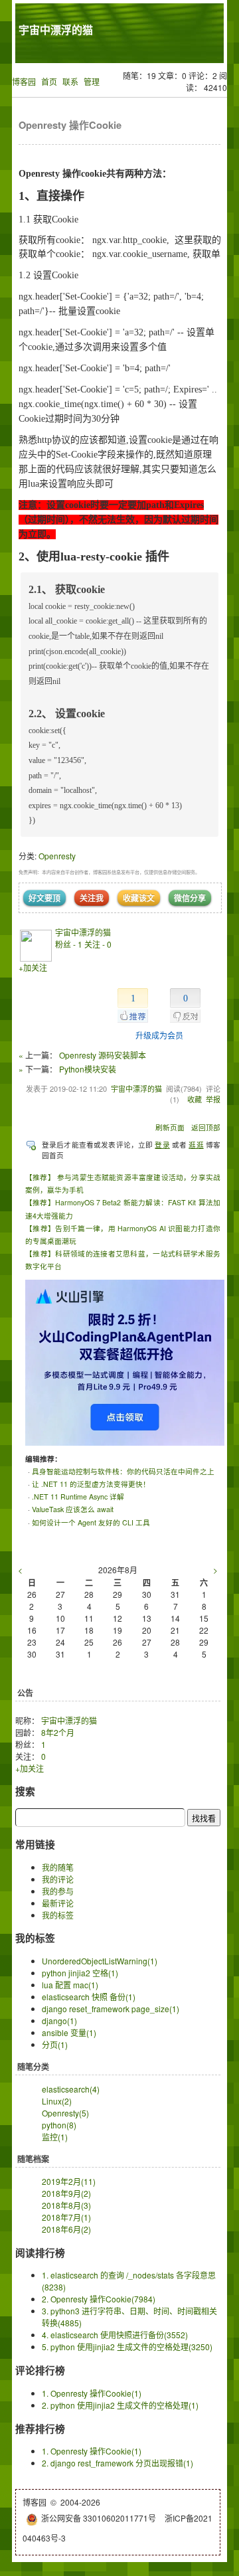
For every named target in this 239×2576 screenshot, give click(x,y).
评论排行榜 (40, 2370)
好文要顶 (44, 898)
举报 (213, 1099)
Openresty (57, 856)
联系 (70, 81)
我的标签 (58, 1915)
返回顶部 (206, 1127)
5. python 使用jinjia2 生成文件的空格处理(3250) (127, 2347)
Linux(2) (57, 2101)
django (59, 2020)
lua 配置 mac (70, 1985)
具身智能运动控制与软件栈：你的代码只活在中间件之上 (123, 1471)
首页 (49, 81)
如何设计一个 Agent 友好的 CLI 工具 (91, 1522)
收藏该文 (139, 898)
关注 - (98, 944)
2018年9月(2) (66, 2193)
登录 (162, 1145)
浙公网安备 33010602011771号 (99, 2518)
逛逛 (196, 1145)
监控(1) (55, 2137)
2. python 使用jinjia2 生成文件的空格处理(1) (120, 2405)
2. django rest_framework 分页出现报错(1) (118, 2463)
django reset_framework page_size (111, 2009)
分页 (55, 2044)
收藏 (195, 1099)
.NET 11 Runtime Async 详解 (78, 1497)
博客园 (24, 81)
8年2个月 (58, 1732)
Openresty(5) (65, 2113)
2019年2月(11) (69, 2181)
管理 (92, 81)
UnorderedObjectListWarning (100, 1961)
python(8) (59, 2125)
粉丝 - (69, 944)
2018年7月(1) (66, 2217)
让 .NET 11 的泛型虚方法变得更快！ (91, 1484)
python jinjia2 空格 (80, 1973)
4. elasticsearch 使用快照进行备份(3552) (115, 2335)
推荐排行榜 (40, 2429)
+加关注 (33, 967)
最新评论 (58, 1903)
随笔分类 (33, 2067)
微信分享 (190, 898)
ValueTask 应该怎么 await (73, 1509)
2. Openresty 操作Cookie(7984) (99, 2299)
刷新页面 (170, 1127)
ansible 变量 (69, 2032)
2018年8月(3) (66, 2205)
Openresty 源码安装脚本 (103, 1055)
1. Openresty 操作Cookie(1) (92, 2393)
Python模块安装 (88, 1069)
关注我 (92, 898)
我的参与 (58, 1891)
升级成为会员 (159, 1035)
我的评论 (58, 1879)
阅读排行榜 (40, 2253)
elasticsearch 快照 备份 (89, 1997)
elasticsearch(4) (71, 2089)
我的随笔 (58, 1867)
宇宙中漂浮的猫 (56, 30)
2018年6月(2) (66, 2229)
